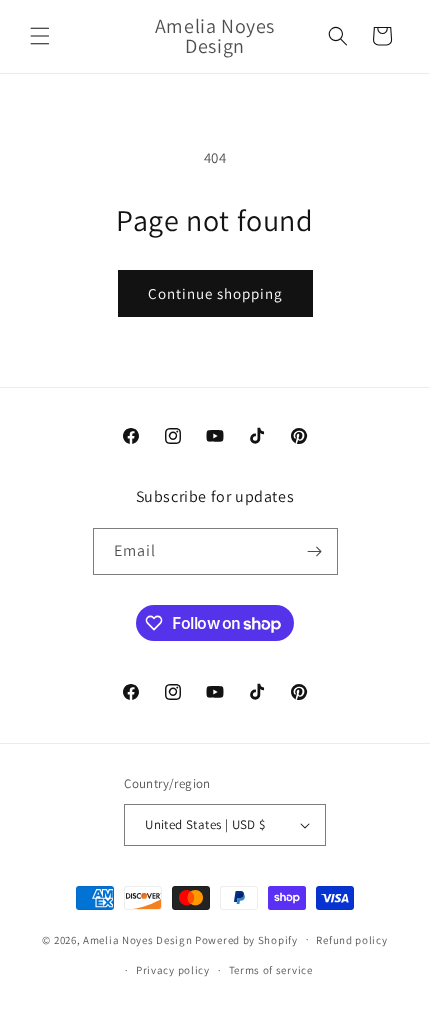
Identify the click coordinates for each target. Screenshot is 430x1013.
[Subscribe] (315, 551)
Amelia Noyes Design (139, 939)
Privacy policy (173, 970)
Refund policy (351, 940)
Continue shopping (215, 293)
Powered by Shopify (246, 939)
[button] (40, 36)
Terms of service (271, 970)
